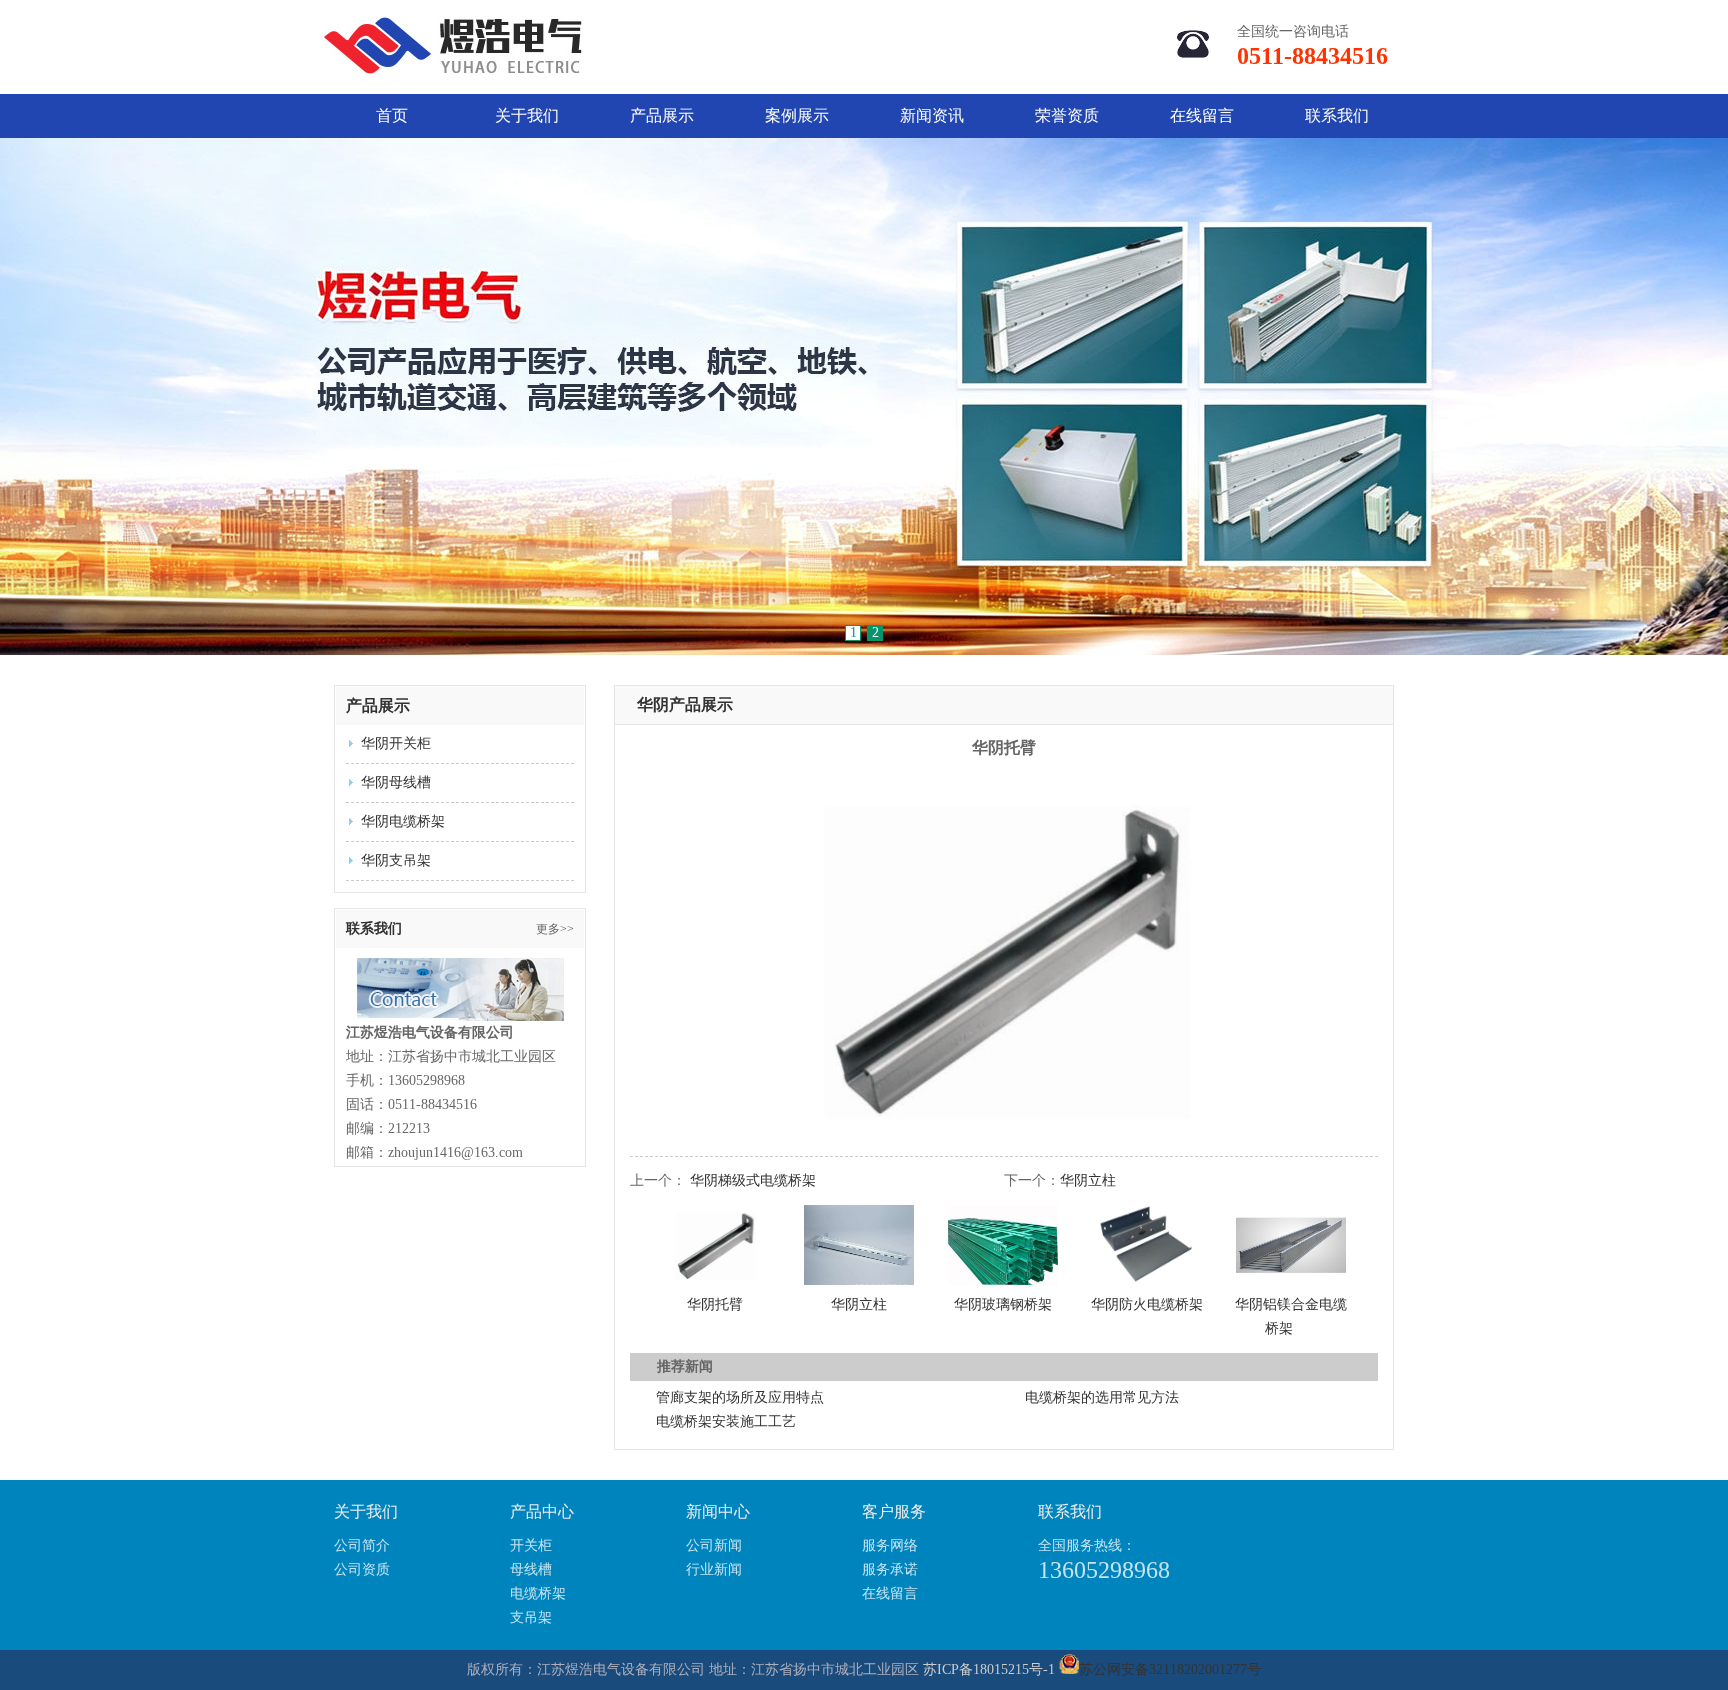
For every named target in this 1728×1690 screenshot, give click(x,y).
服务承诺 (890, 1569)
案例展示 (797, 115)
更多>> (555, 929)
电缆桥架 (538, 1593)
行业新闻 (714, 1569)
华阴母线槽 (396, 782)
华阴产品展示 (685, 704)
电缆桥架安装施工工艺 (726, 1421)
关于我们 (527, 115)
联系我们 (1337, 115)
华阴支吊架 (396, 860)
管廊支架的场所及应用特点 (740, 1397)
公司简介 (362, 1545)
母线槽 (531, 1569)
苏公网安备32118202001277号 (1170, 1669)
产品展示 (662, 115)
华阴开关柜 (396, 743)
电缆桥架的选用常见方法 (1102, 1397)
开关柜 (531, 1545)
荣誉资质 (1067, 115)
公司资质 (362, 1569)
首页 (392, 115)
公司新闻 (714, 1545)
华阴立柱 (1088, 1180)
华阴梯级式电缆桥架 (753, 1180)
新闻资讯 (932, 115)
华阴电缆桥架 (403, 821)
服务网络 (890, 1545)
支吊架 (531, 1617)
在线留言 (1202, 115)
